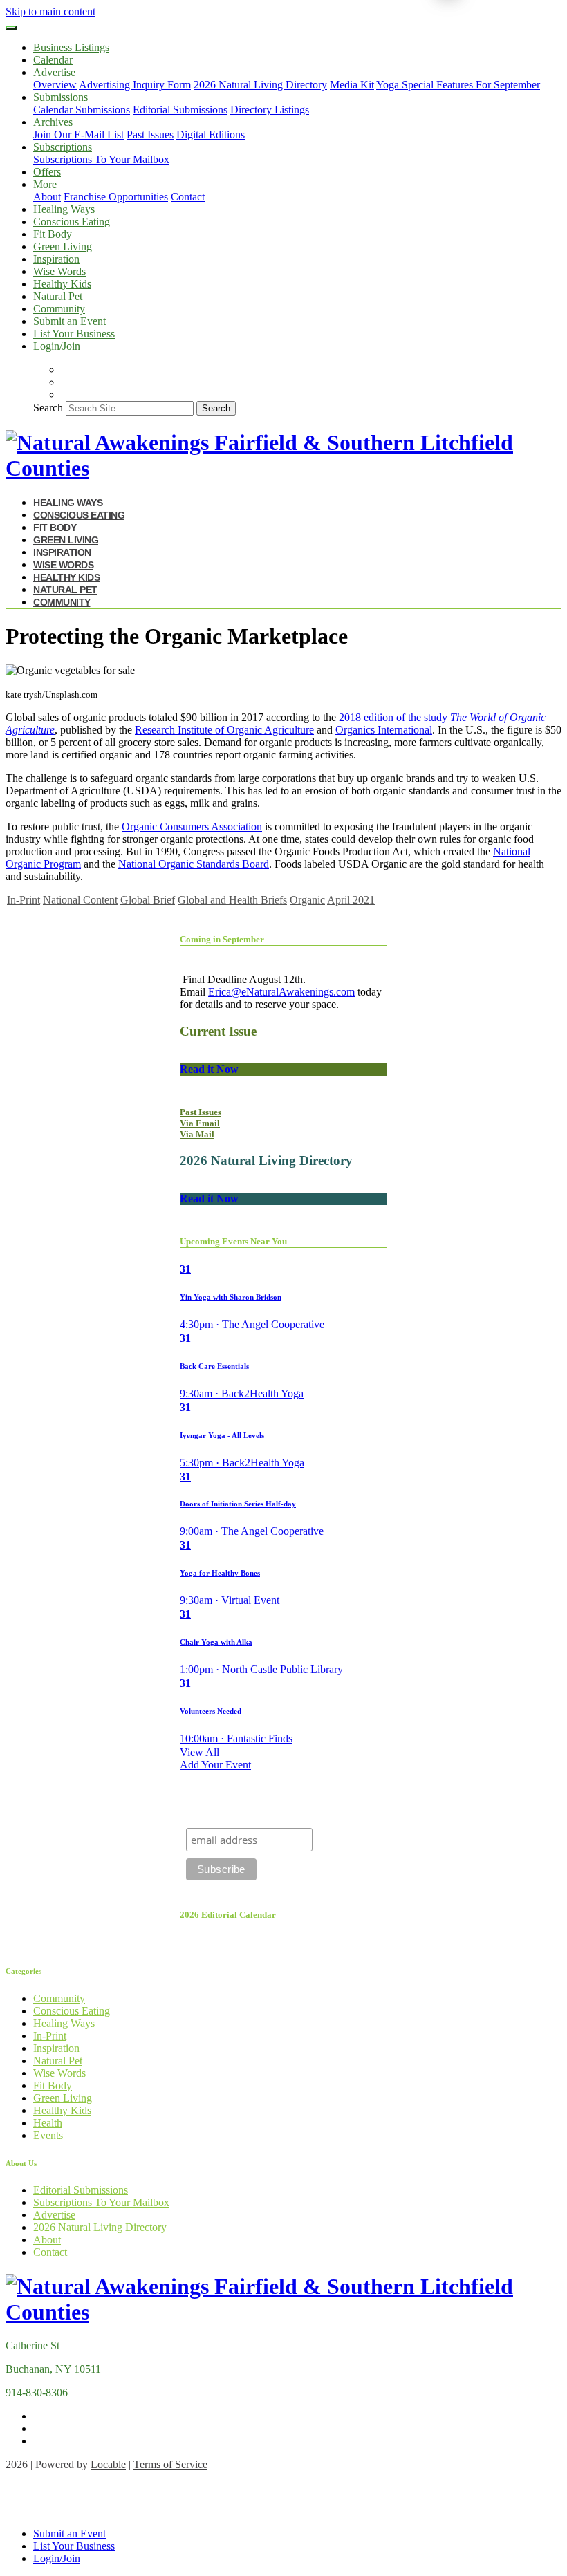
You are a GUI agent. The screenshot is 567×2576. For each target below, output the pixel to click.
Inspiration (56, 259)
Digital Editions (211, 134)
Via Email (200, 1123)
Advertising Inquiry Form (135, 85)
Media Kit (352, 85)
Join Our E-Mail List (78, 134)
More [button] (45, 184)
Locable (108, 2464)
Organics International (384, 730)
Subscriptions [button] (63, 147)
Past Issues (150, 134)
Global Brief (148, 900)
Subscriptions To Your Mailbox (101, 159)
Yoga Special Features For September (458, 85)
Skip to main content (50, 11)
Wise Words (59, 271)
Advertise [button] (54, 72)
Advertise (54, 2215)
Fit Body (53, 234)
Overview (55, 85)
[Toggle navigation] (11, 28)
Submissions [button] (61, 97)
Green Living (63, 246)
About (47, 197)
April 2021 (351, 900)
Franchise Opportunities (116, 197)
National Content (80, 900)
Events (48, 2135)
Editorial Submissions (180, 110)
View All (199, 1752)
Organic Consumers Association (192, 827)
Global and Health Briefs (232, 900)
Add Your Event (215, 1765)
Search (48, 408)
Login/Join (57, 346)
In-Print (24, 900)
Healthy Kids (62, 284)
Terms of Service (170, 2464)
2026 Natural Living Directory (260, 85)
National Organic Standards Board (194, 864)
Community (59, 309)
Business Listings (71, 47)
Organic (307, 900)
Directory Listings (270, 110)
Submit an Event (69, 321)
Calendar (53, 60)
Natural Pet (58, 296)
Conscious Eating (72, 222)
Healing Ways (64, 209)
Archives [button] (53, 122)
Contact (188, 197)
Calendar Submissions (82, 110)
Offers (47, 172)
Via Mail (197, 1134)
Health (48, 2123)
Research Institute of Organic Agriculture (224, 730)
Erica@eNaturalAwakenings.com (281, 992)
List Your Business (74, 334)
